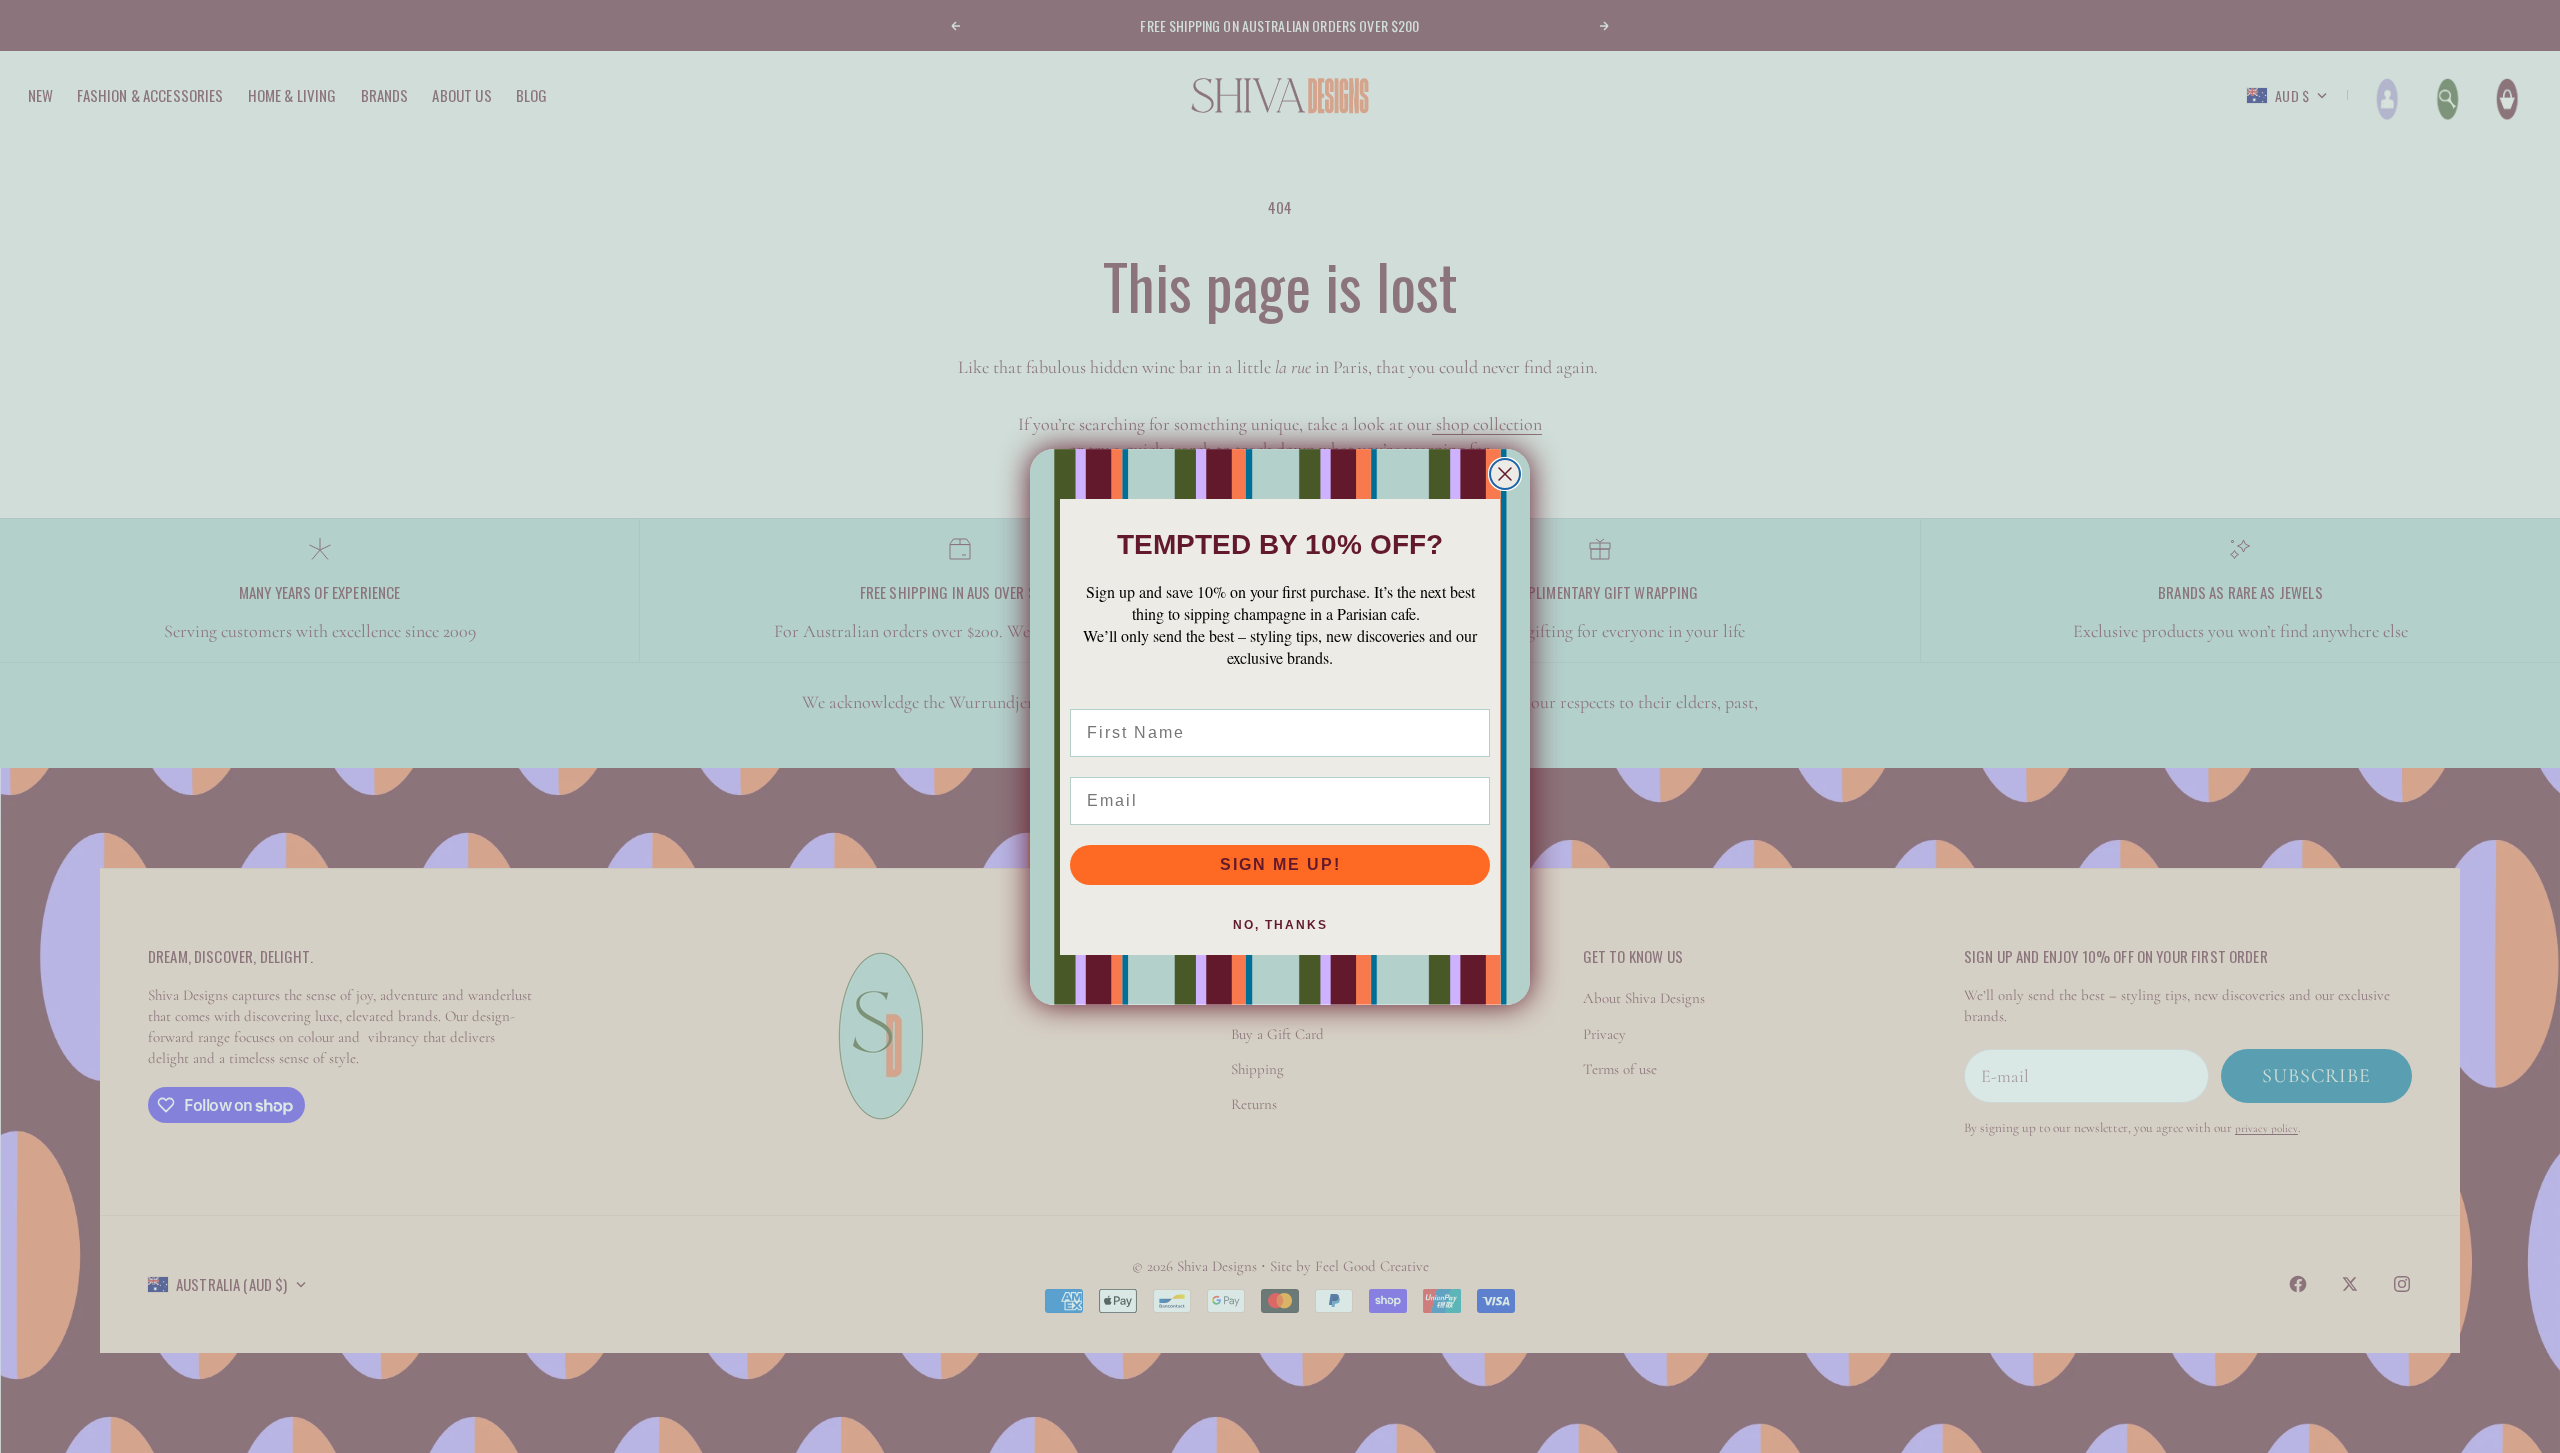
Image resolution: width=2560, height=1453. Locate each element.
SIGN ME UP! (1280, 864)
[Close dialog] (1505, 474)
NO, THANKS (1280, 925)
